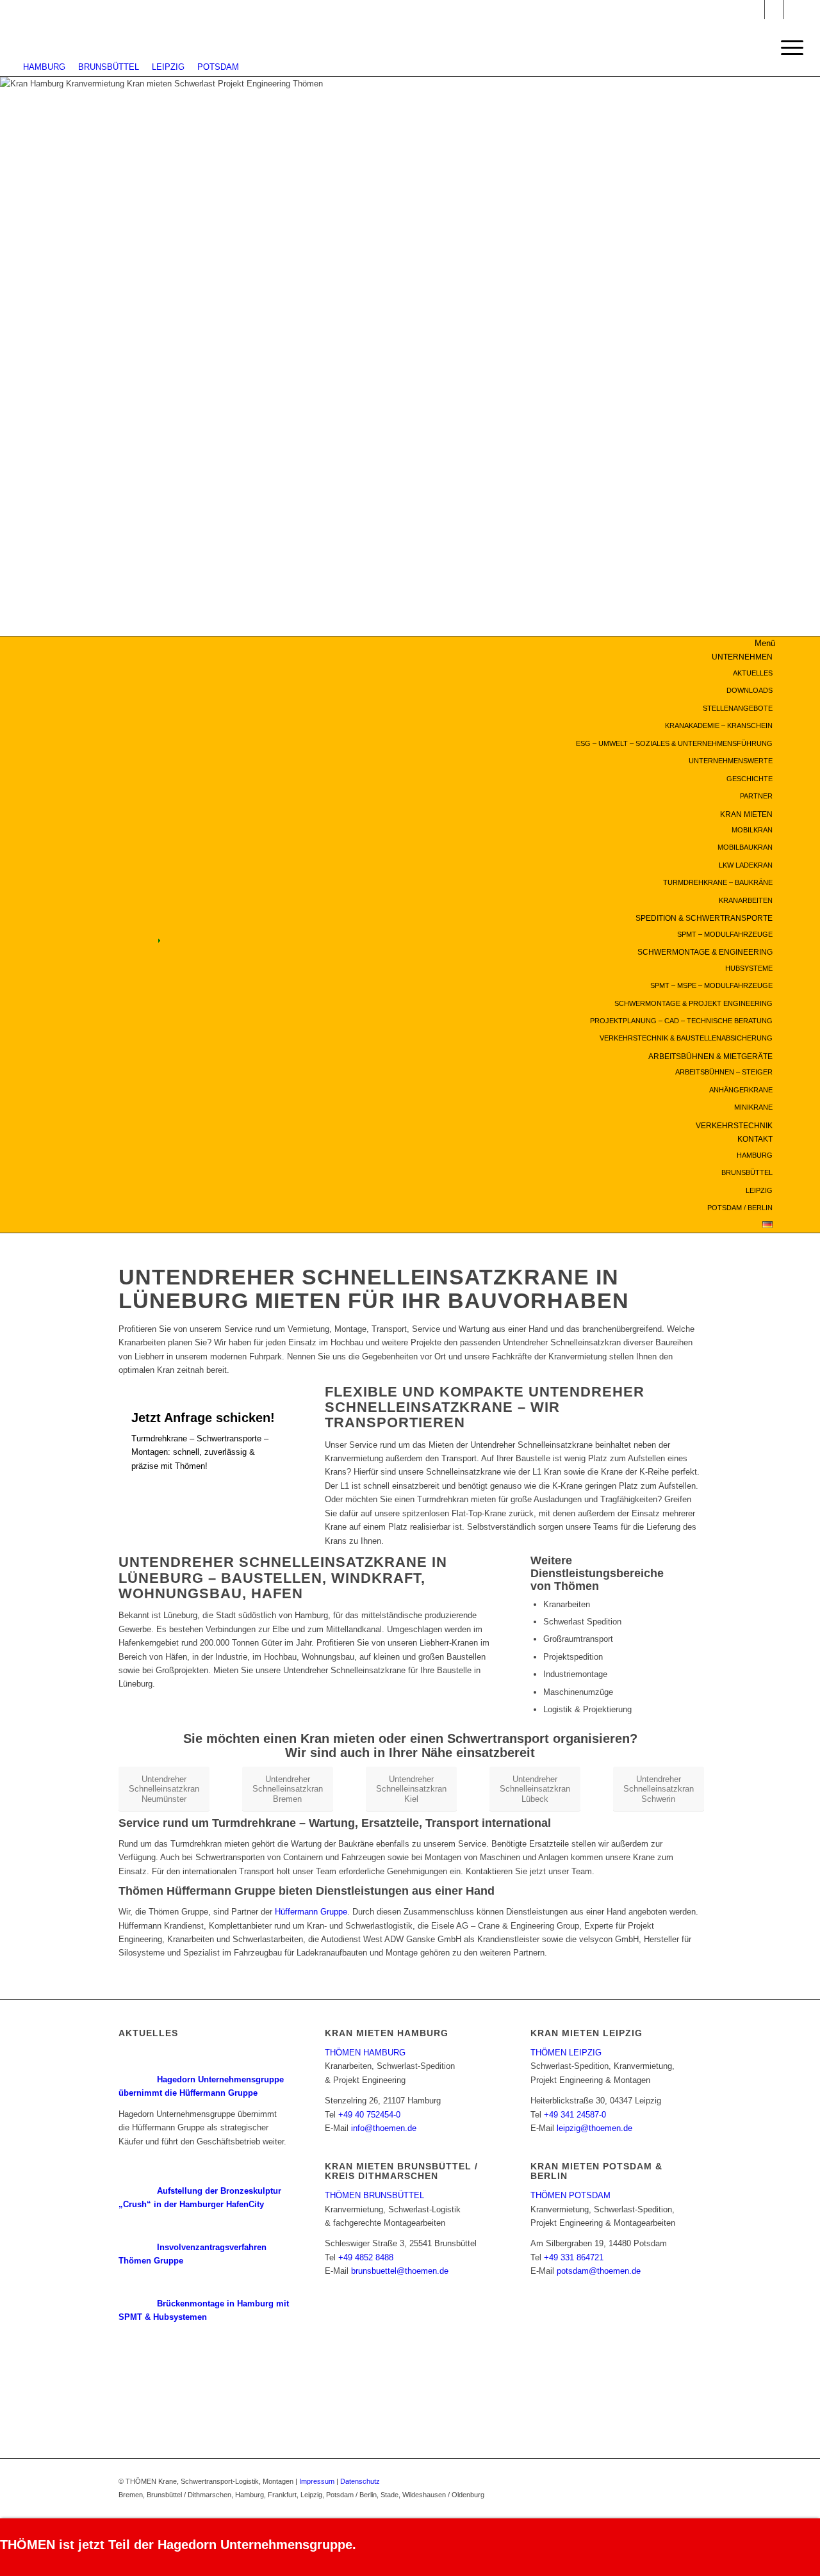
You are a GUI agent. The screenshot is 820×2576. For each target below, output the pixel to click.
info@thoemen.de (384, 2128)
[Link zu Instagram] (755, 10)
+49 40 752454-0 (369, 2115)
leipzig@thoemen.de (594, 2128)
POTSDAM (218, 67)
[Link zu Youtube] (774, 10)
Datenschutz (360, 2481)
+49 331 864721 (574, 2257)
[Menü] (788, 48)
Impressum (317, 2481)
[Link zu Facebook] (794, 10)
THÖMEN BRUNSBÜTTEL (374, 2195)
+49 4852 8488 (366, 2257)
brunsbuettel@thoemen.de (400, 2271)
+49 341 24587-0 (575, 2115)
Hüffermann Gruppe (311, 1912)
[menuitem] (484, 726)
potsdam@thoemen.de (599, 2271)
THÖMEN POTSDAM (570, 2195)
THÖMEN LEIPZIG (566, 2053)
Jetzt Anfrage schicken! (203, 1418)
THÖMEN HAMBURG (365, 2053)
